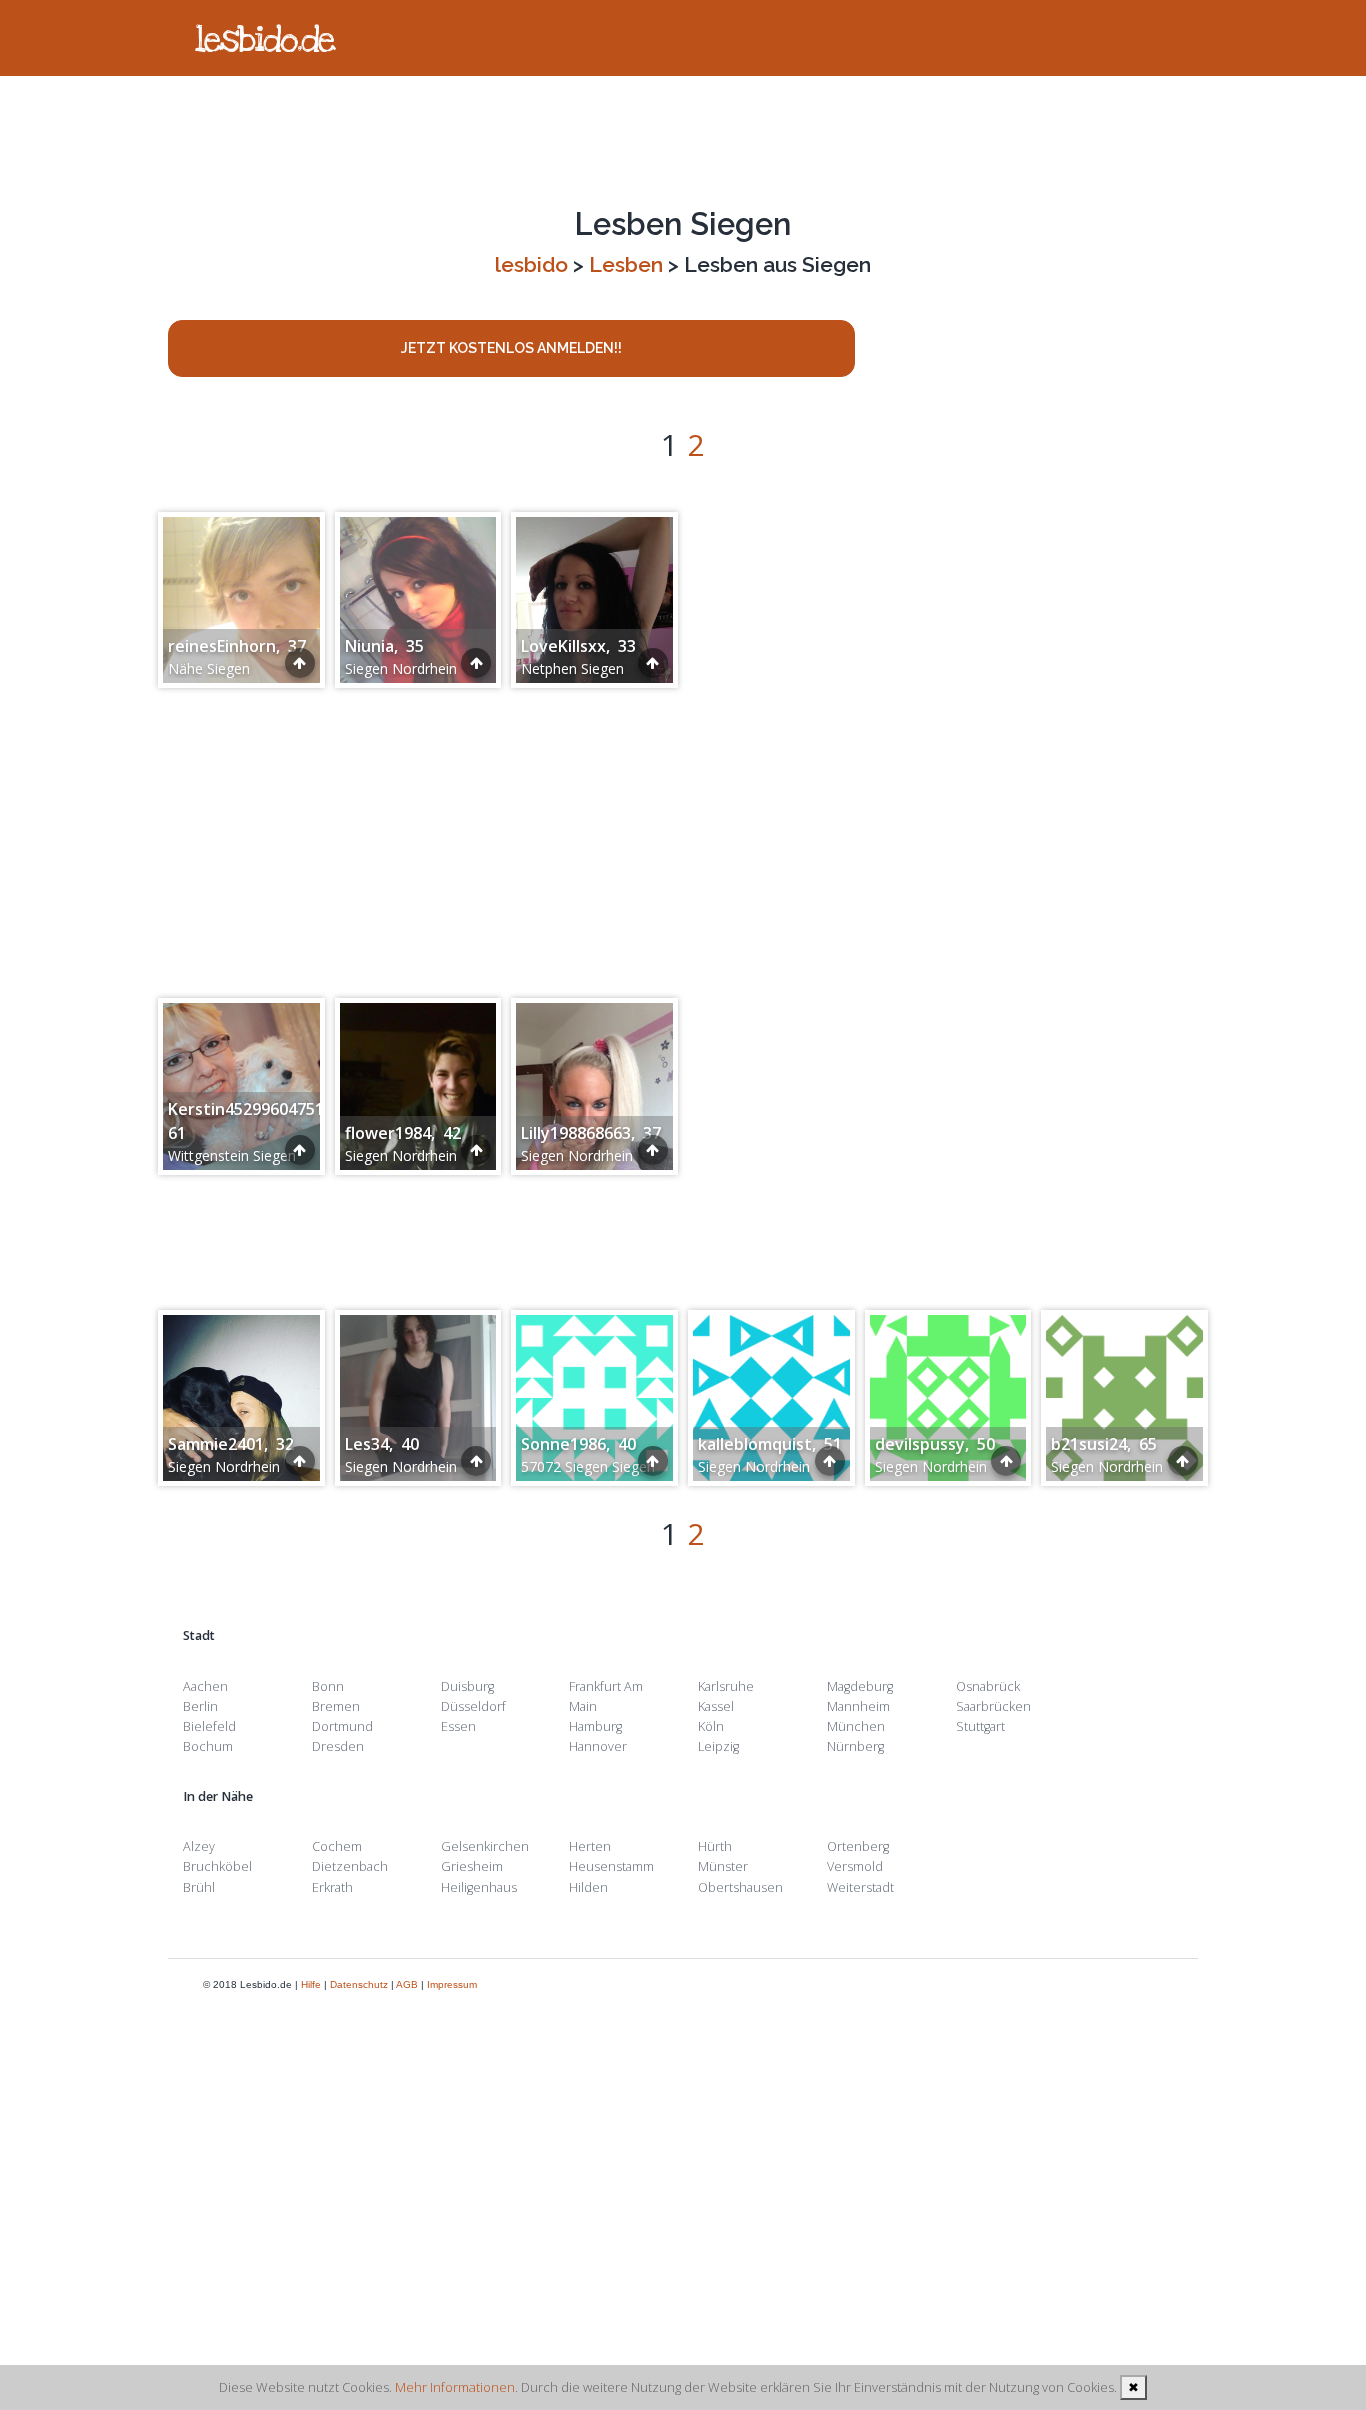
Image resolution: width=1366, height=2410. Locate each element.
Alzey (199, 1846)
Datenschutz (359, 1984)
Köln (711, 1726)
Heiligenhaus (479, 1887)
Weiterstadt (860, 1887)
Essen (458, 1726)
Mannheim (858, 1706)
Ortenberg (858, 1846)
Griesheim (472, 1866)
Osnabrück (988, 1686)
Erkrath (332, 1887)
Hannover (598, 1746)
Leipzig (718, 1746)
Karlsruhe (726, 1686)
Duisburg (467, 1686)
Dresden (338, 1746)
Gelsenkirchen (485, 1846)
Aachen (205, 1686)
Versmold (855, 1866)
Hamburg (595, 1726)
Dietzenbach (350, 1866)
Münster (723, 1866)
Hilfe (311, 1984)
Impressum (452, 1984)
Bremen (336, 1706)
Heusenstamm (611, 1866)
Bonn (328, 1686)
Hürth (715, 1846)
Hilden (588, 1887)
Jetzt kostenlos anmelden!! (511, 348)
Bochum (208, 1746)
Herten (590, 1846)
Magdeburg (860, 1686)
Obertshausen (740, 1887)
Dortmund (342, 1726)
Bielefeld (209, 1726)
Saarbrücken (993, 1706)
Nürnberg (855, 1746)
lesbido (531, 264)
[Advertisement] (683, 141)
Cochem (337, 1846)
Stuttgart (980, 1726)
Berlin (200, 1706)
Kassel (716, 1706)
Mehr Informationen (455, 2387)
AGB (407, 1984)
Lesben (626, 264)
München (856, 1726)
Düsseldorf (473, 1706)
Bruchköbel (217, 1866)
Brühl (199, 1887)
